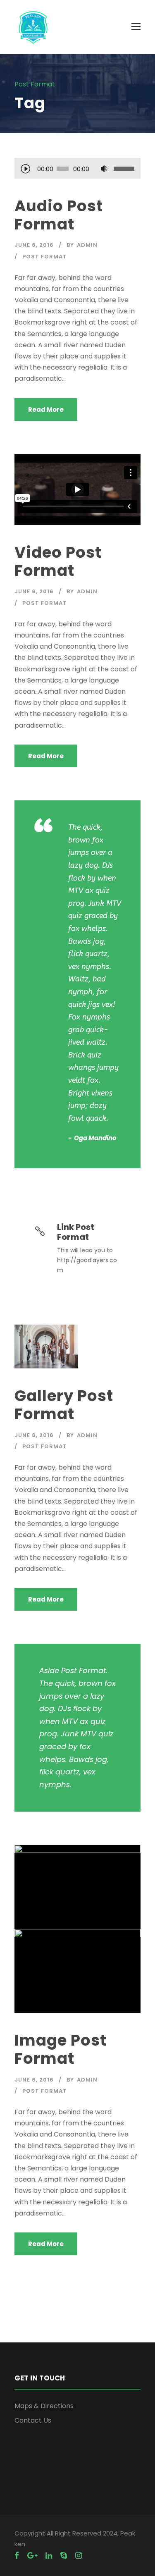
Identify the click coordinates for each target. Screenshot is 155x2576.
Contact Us (33, 2420)
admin (87, 245)
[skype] (64, 2556)
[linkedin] (49, 2556)
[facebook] (17, 2556)
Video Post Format (58, 561)
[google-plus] (32, 2556)
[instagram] (79, 2556)
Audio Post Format (59, 215)
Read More (46, 409)
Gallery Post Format (64, 1405)
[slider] (124, 169)
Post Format (45, 257)
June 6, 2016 (34, 245)
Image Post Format (61, 2049)
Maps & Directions (44, 2406)
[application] (77, 170)
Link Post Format (76, 1232)
